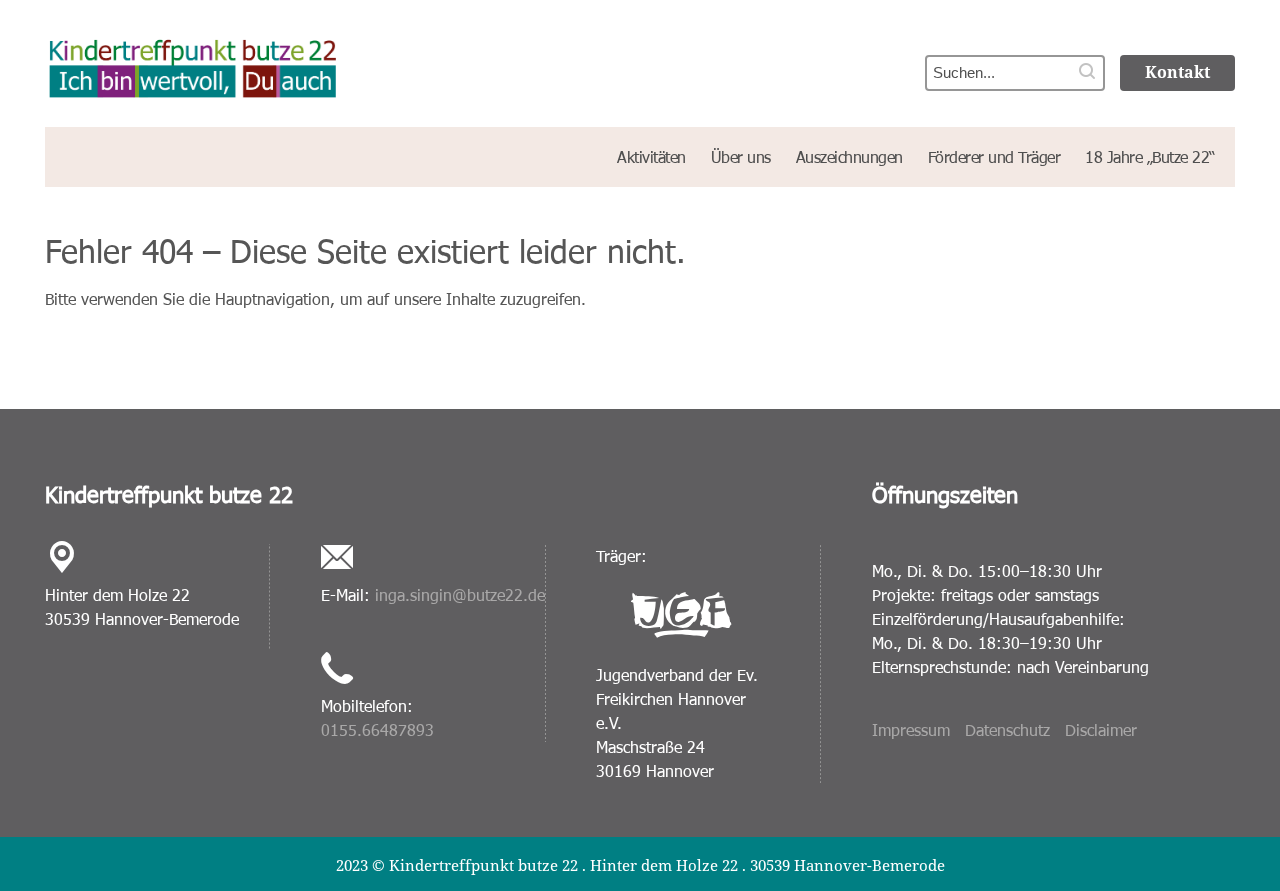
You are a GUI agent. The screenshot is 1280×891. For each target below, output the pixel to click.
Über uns (741, 156)
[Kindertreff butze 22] (329, 61)
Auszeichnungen (849, 156)
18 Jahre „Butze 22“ (1150, 156)
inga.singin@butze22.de (460, 594)
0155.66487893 (377, 729)
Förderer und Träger (994, 156)
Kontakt (1177, 72)
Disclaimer (1101, 729)
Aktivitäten (651, 156)
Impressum (911, 729)
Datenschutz (1007, 729)
